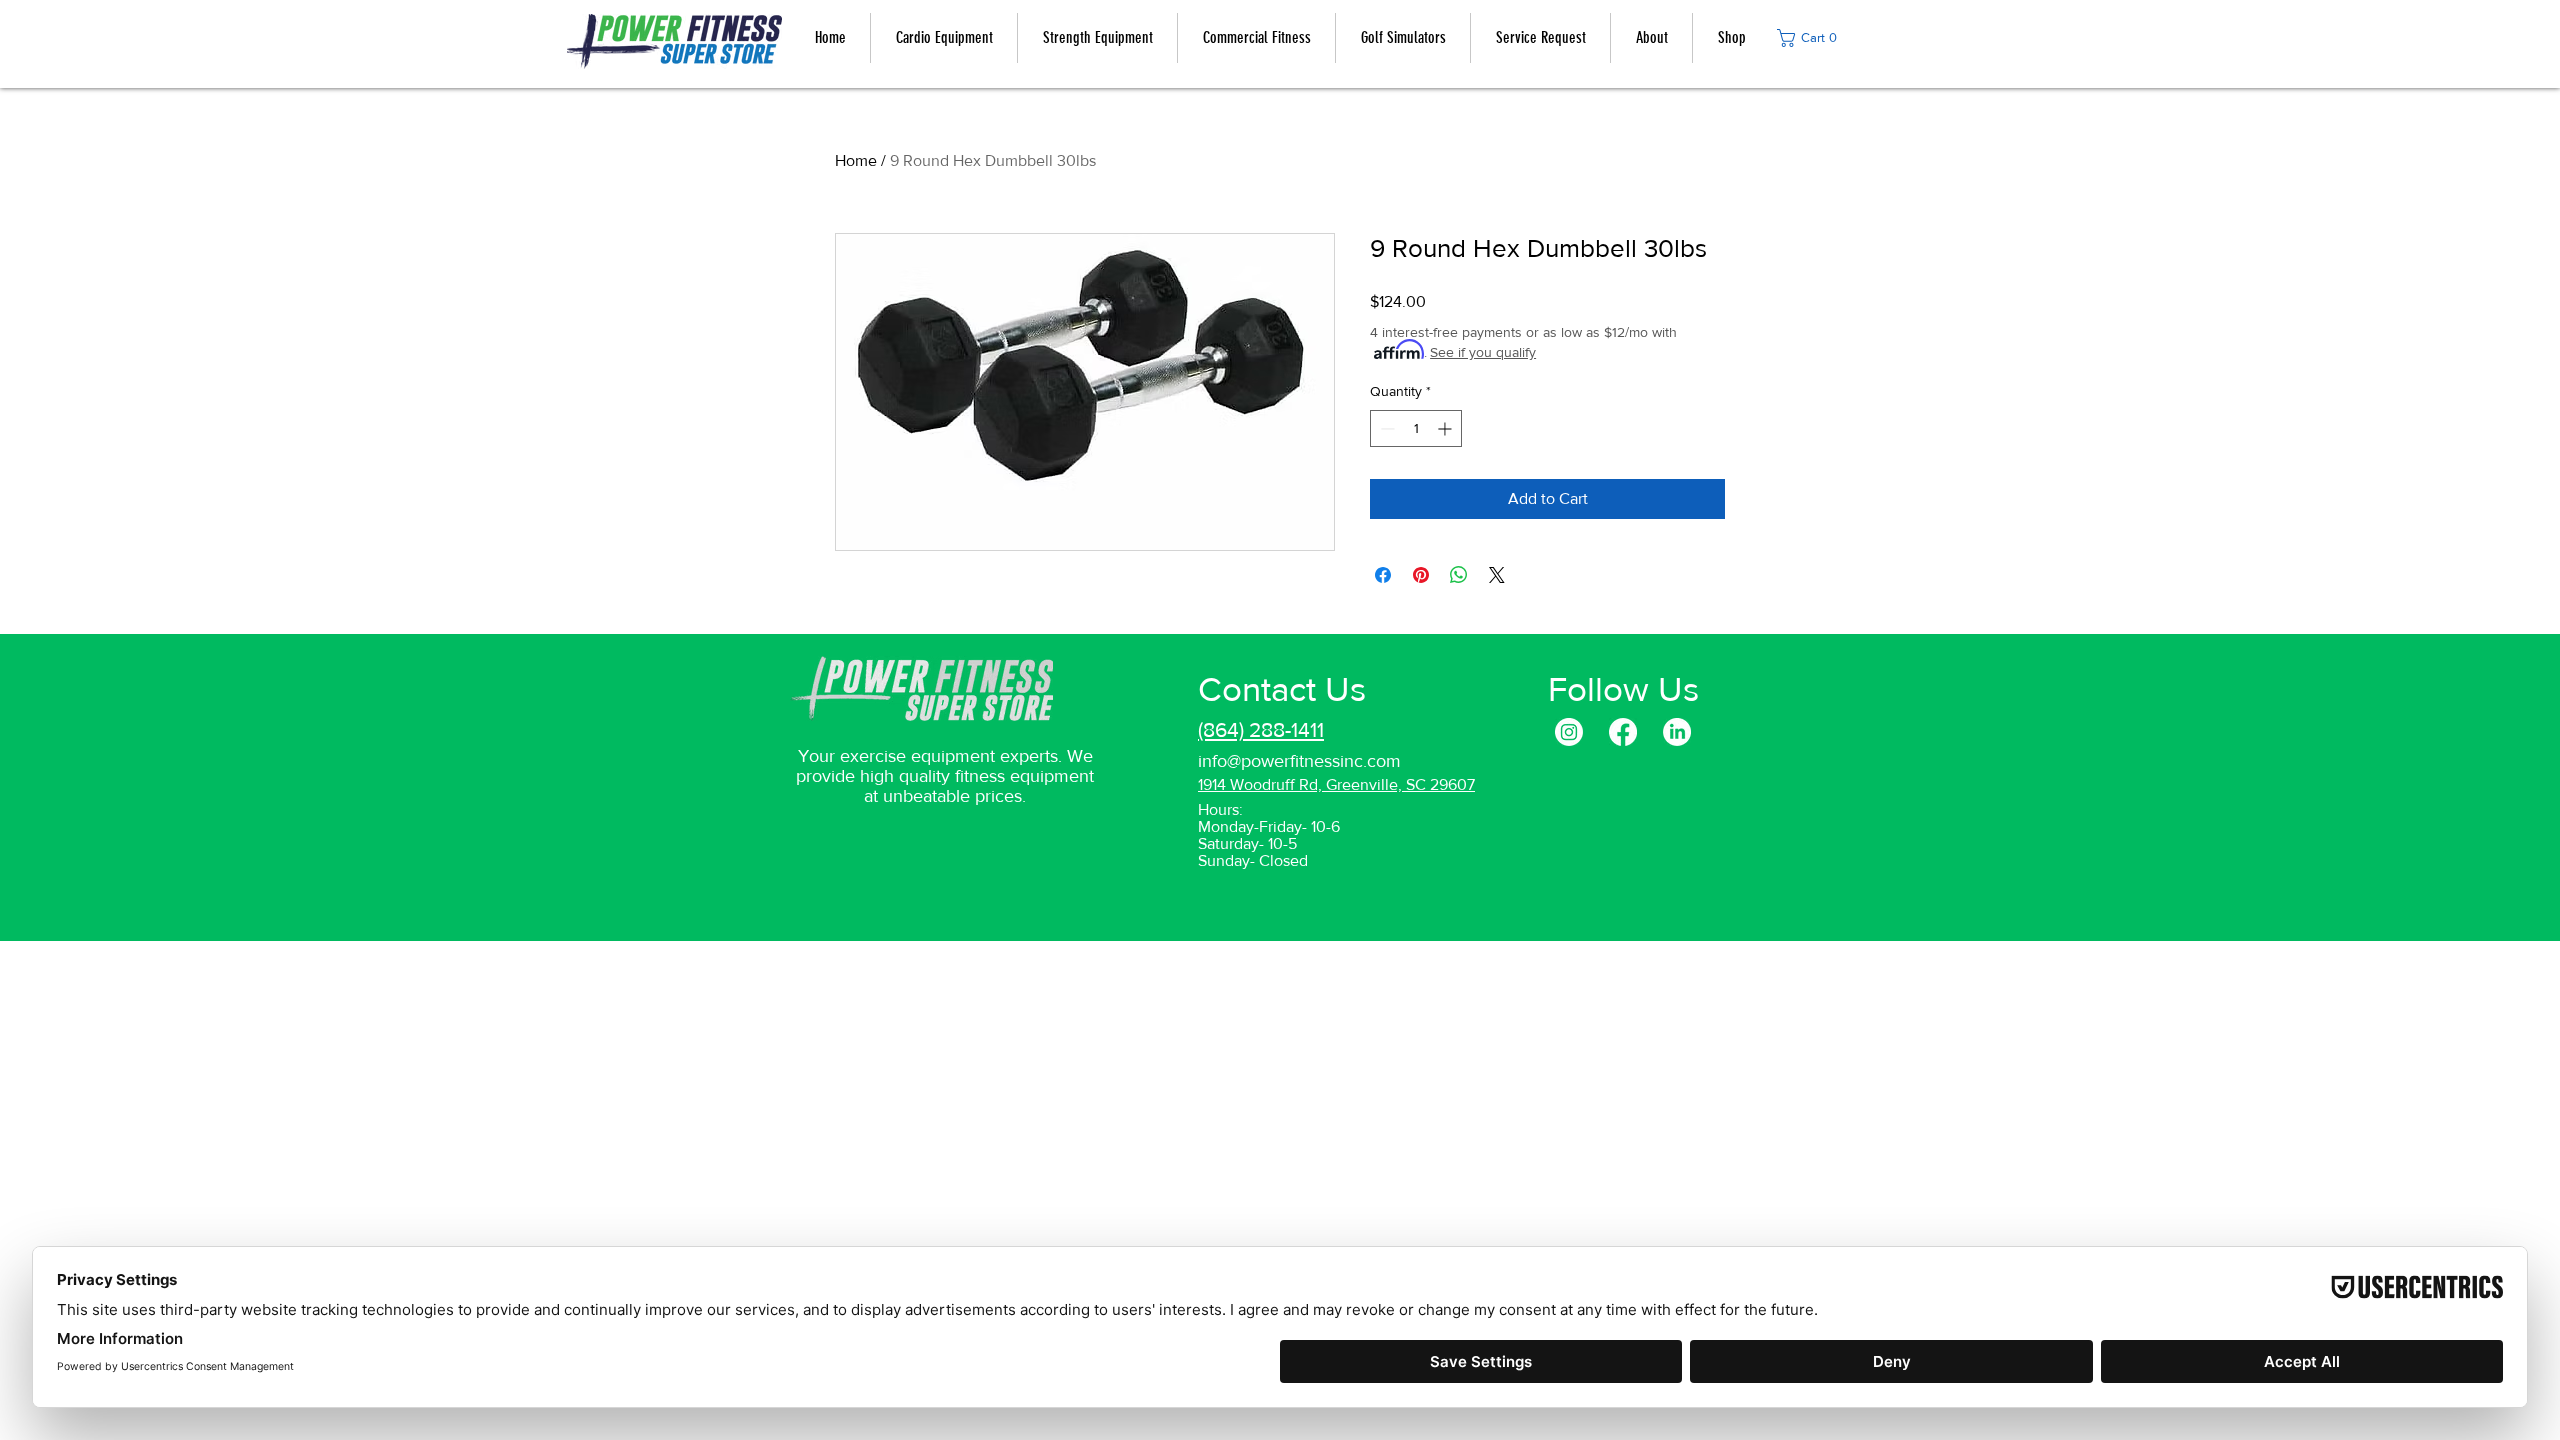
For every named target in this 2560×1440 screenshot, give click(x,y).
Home (856, 160)
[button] (1812, 38)
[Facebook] (1623, 732)
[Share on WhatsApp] (1459, 575)
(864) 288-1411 (1261, 729)
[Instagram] (1569, 732)
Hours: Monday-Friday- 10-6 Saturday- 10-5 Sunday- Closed (1269, 835)
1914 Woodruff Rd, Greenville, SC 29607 (1336, 784)
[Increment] (1446, 428)
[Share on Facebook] (1383, 575)
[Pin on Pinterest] (1421, 575)
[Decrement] (1385, 428)
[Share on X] (1497, 575)
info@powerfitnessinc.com (1299, 761)
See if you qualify (1483, 352)
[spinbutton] (1416, 428)
